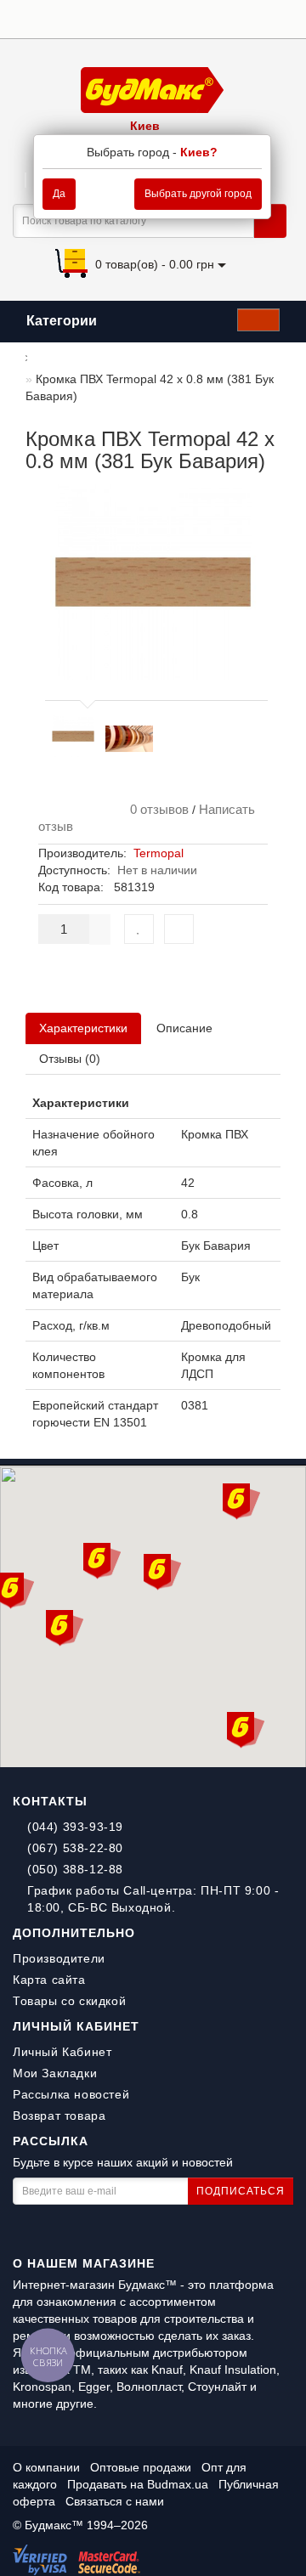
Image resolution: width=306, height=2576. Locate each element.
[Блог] (284, 18)
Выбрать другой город (198, 194)
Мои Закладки (55, 2073)
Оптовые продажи (141, 2467)
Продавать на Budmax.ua (139, 2484)
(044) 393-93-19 (75, 1827)
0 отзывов (156, 809)
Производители (59, 1958)
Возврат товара (59, 2116)
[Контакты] (242, 18)
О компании (46, 2467)
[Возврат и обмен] (221, 18)
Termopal (159, 853)
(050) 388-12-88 (75, 1869)
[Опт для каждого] (263, 18)
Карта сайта (49, 1980)
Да (59, 194)
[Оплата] (199, 18)
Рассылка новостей (71, 2094)
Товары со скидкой (69, 2001)
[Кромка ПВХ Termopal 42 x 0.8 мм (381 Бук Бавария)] (73, 736)
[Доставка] (178, 18)
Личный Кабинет (62, 2052)
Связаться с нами (115, 2501)
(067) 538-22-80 (75, 1848)
